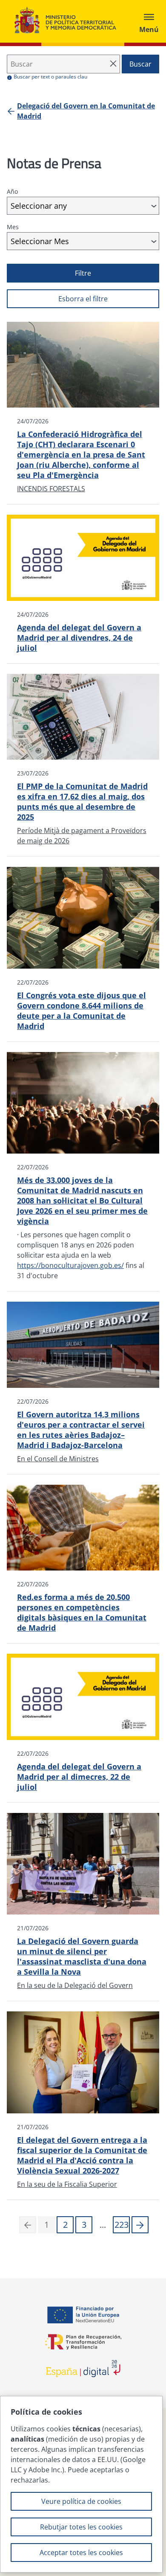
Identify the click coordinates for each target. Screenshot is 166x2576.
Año (12, 191)
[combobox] (83, 206)
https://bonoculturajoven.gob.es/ (70, 1265)
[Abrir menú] (149, 21)
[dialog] (81, 2484)
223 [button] (122, 2225)
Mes (13, 227)
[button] (140, 2225)
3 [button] (84, 2225)
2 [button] (65, 2225)
